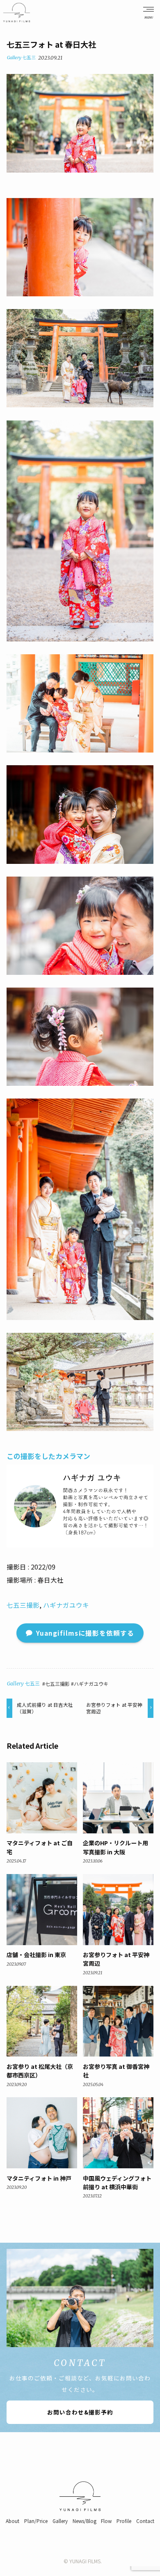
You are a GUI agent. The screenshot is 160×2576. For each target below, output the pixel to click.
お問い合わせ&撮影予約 (80, 2412)
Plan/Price (36, 2521)
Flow (106, 2521)
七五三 (29, 58)
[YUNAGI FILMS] (17, 13)
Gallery (14, 58)
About (13, 2521)
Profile (124, 2521)
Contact (145, 2521)
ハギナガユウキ (66, 1605)
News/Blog (85, 2521)
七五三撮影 (23, 1605)
